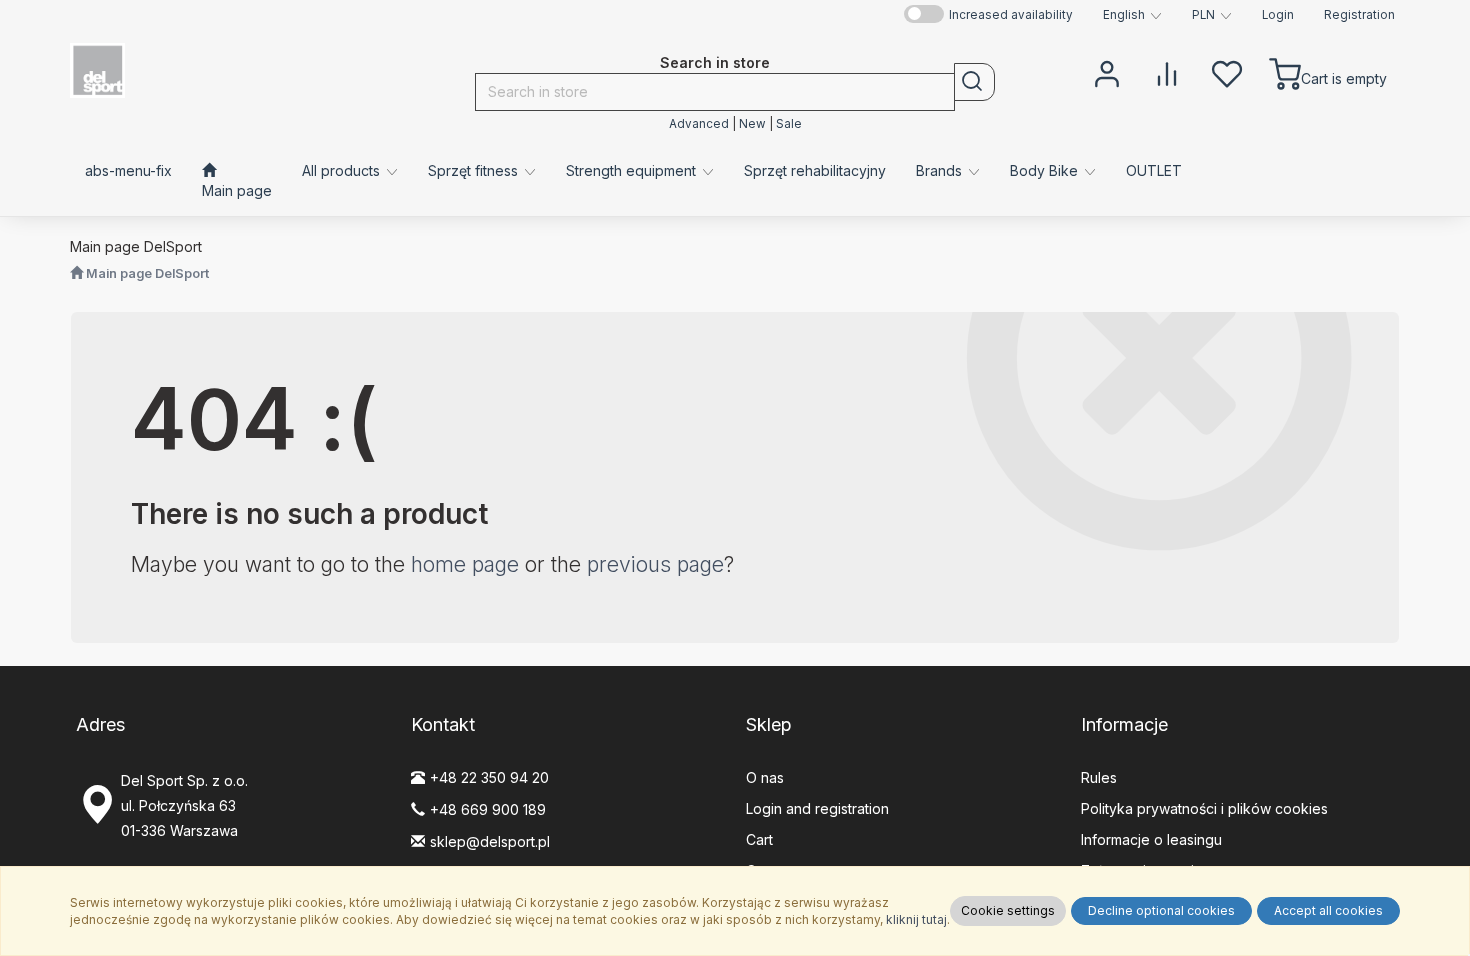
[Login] (1107, 72)
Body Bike (1046, 170)
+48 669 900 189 (488, 809)
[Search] (974, 82)
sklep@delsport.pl (490, 841)
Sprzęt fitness (475, 170)
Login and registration (817, 808)
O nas (765, 777)
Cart (759, 839)
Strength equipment (633, 170)
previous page (655, 564)
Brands (941, 170)
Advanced (699, 124)
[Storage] (1227, 72)
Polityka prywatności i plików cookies (1204, 808)
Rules (1099, 777)
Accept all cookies (1328, 910)
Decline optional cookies (1161, 910)
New (752, 124)
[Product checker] (1167, 72)
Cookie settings (1008, 910)
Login (1278, 15)
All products (343, 170)
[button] (1132, 15)
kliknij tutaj (916, 919)
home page (465, 564)
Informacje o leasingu (1151, 839)
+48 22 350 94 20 (489, 777)
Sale (789, 124)
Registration (1359, 15)
